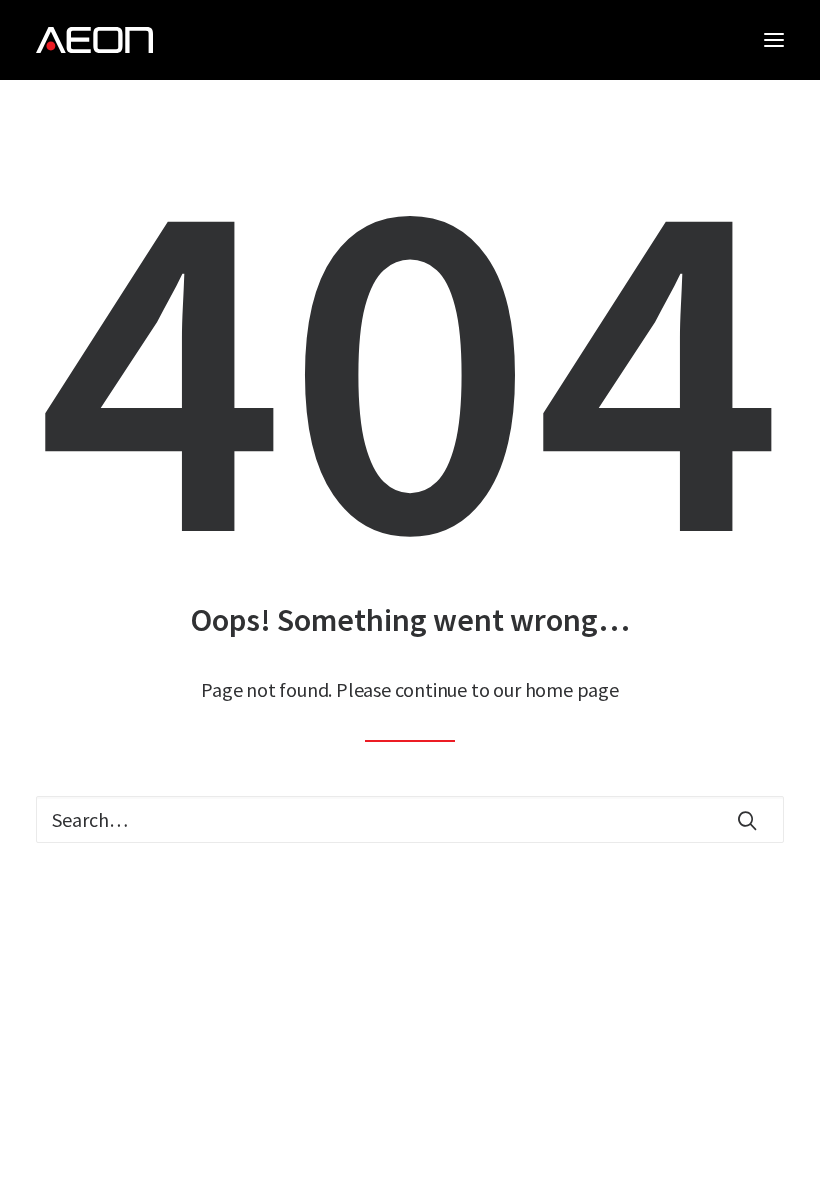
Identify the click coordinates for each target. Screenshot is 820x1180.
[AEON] (94, 40)
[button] (774, 40)
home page (572, 689)
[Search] (410, 819)
